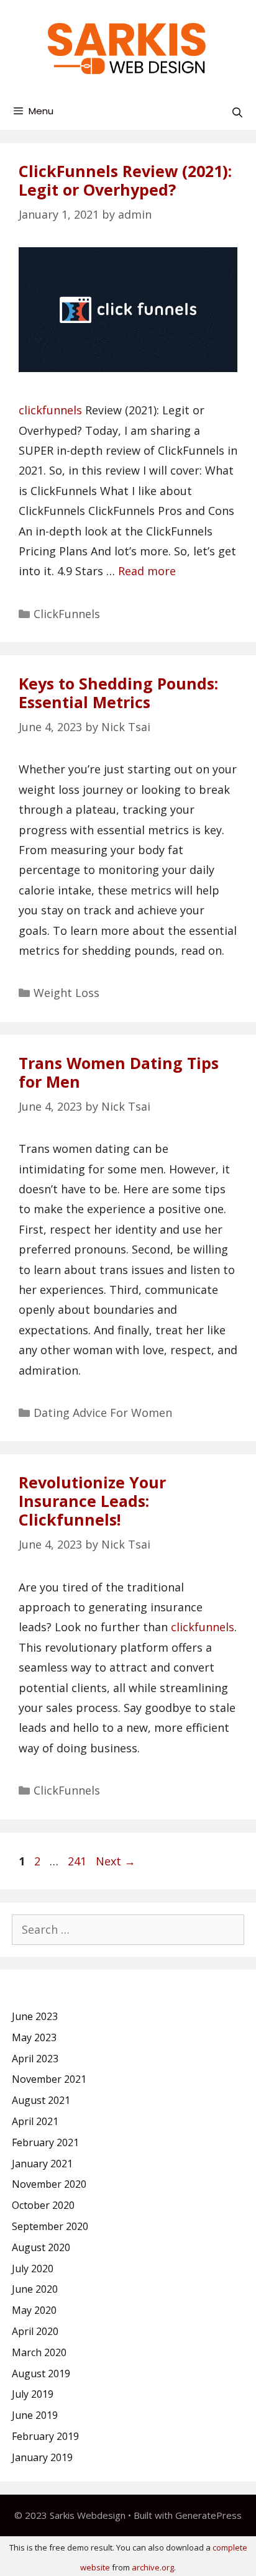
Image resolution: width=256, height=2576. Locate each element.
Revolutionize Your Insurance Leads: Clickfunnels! (92, 1501)
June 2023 (35, 2016)
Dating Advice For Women (103, 1413)
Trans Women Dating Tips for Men (119, 1072)
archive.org (153, 2567)
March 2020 (39, 2352)
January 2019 (42, 2457)
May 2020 (34, 2310)
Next (116, 1861)
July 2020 (33, 2269)
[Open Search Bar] (237, 113)
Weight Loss (66, 993)
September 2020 (50, 2226)
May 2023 (34, 2037)
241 (78, 1861)
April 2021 (35, 2121)
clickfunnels (50, 410)
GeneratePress (208, 2515)
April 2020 (35, 2331)
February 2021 (45, 2142)
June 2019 (35, 2415)
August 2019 (41, 2373)
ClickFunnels (67, 614)
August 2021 (41, 2100)
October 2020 (43, 2205)
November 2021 (49, 2079)
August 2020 (41, 2247)
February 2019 (45, 2436)
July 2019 (33, 2394)
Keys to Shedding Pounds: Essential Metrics (118, 693)
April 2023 (35, 2059)
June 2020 (35, 2289)
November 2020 (49, 2184)
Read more (147, 571)
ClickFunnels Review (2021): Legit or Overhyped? (125, 180)
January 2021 (42, 2164)
